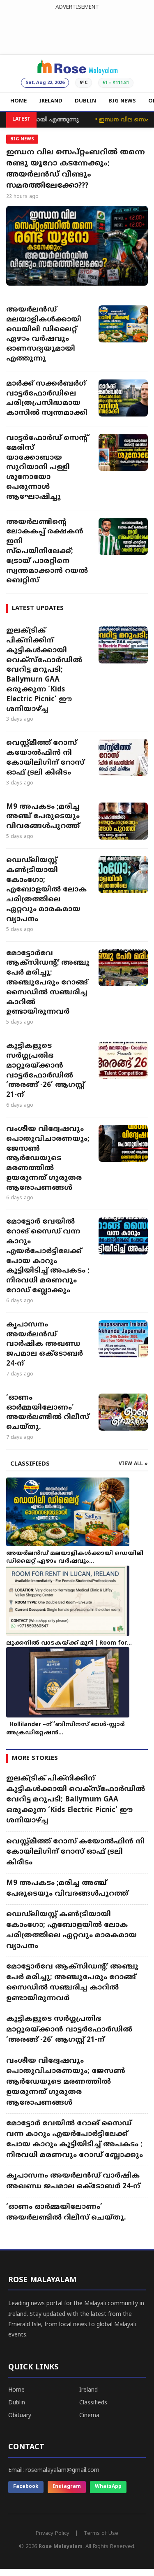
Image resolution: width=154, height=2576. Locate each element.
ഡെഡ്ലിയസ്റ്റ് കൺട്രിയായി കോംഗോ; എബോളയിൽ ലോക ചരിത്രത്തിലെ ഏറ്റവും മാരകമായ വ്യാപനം (46, 890)
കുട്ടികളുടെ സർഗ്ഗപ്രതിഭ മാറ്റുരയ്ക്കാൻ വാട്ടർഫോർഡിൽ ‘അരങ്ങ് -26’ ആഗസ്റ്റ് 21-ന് (45, 1071)
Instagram (67, 2487)
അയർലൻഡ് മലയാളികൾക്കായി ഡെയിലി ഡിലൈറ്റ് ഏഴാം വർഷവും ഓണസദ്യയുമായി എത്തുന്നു (44, 334)
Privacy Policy (53, 2534)
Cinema (89, 2416)
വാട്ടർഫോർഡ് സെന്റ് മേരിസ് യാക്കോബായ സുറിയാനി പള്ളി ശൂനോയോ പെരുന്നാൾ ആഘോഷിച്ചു (47, 468)
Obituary (20, 2416)
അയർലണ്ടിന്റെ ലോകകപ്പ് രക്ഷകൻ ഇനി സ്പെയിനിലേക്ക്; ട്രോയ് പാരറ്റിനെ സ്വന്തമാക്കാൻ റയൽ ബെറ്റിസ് (47, 552)
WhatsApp (108, 2487)
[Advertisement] (77, 30)
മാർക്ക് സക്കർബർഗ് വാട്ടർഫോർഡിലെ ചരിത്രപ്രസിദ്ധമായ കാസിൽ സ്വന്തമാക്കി (47, 399)
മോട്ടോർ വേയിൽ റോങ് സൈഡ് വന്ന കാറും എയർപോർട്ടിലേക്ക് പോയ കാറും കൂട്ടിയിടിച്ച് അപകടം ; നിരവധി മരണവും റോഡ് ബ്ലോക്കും (48, 1256)
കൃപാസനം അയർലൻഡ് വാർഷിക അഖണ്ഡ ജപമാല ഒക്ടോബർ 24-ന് (45, 1344)
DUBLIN (85, 101)
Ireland (88, 2390)
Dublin (17, 2403)
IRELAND (51, 101)
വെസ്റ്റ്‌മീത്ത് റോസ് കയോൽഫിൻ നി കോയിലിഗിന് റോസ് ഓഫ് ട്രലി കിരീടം (45, 758)
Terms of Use (101, 2534)
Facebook (26, 2487)
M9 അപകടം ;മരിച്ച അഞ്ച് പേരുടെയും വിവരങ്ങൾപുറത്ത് (43, 817)
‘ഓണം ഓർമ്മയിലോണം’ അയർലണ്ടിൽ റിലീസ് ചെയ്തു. (48, 1413)
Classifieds (93, 2403)
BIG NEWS (122, 101)
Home (16, 2390)
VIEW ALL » (133, 1464)
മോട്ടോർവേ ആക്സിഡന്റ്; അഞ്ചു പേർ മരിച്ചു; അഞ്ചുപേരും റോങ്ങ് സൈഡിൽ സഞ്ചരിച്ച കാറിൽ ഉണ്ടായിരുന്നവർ (48, 983)
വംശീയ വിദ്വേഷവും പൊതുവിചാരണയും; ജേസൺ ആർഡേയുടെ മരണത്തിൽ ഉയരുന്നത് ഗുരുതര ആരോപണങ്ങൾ (48, 1159)
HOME (18, 101)
